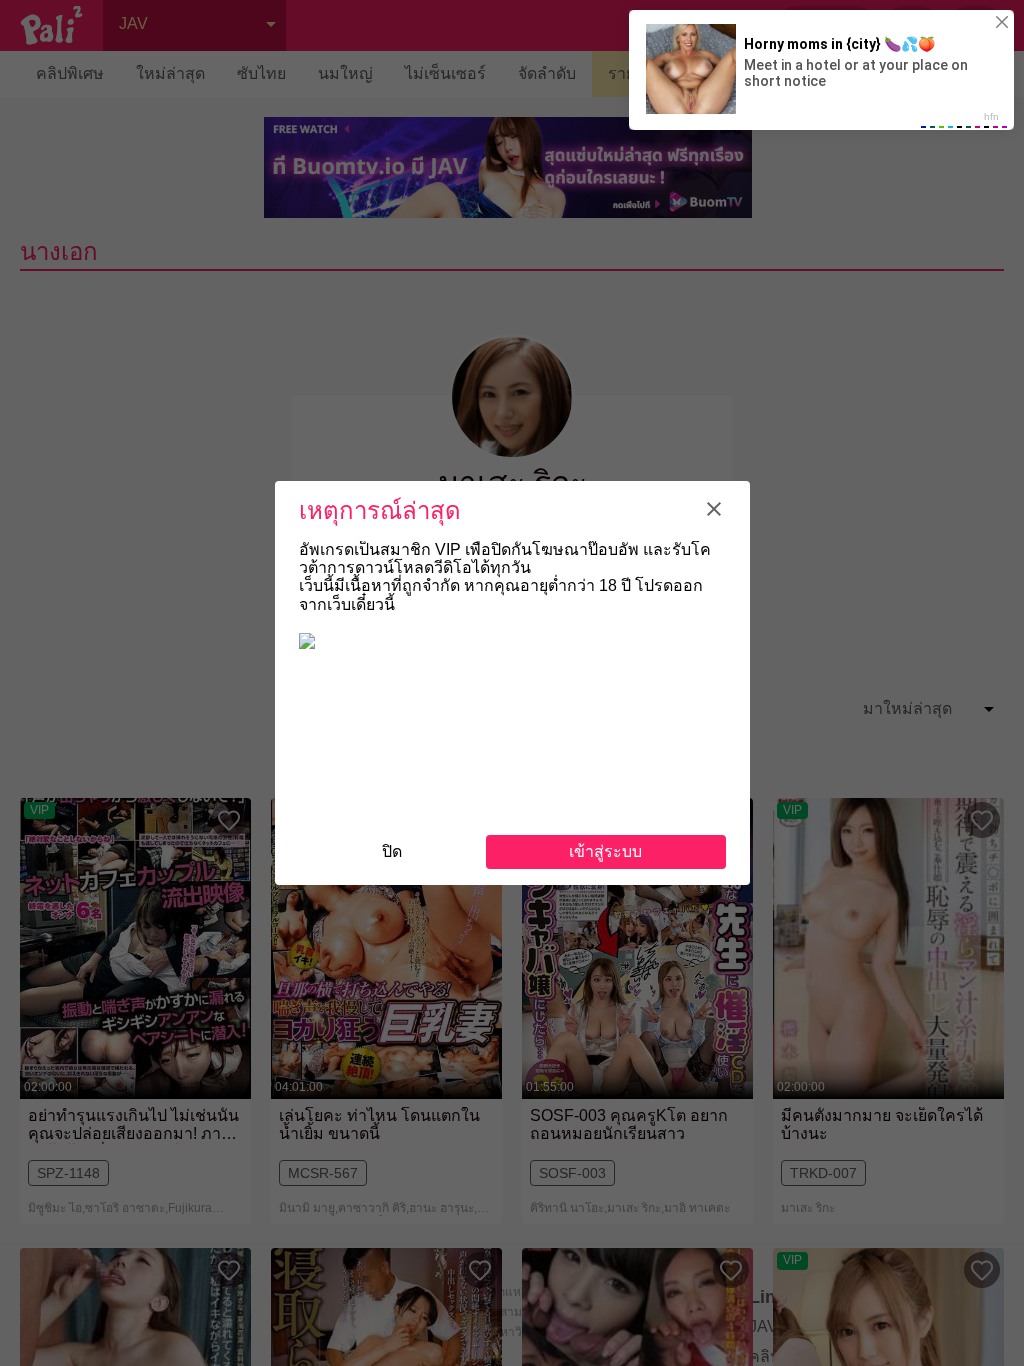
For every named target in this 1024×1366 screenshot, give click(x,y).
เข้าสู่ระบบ (605, 851)
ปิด (392, 851)
